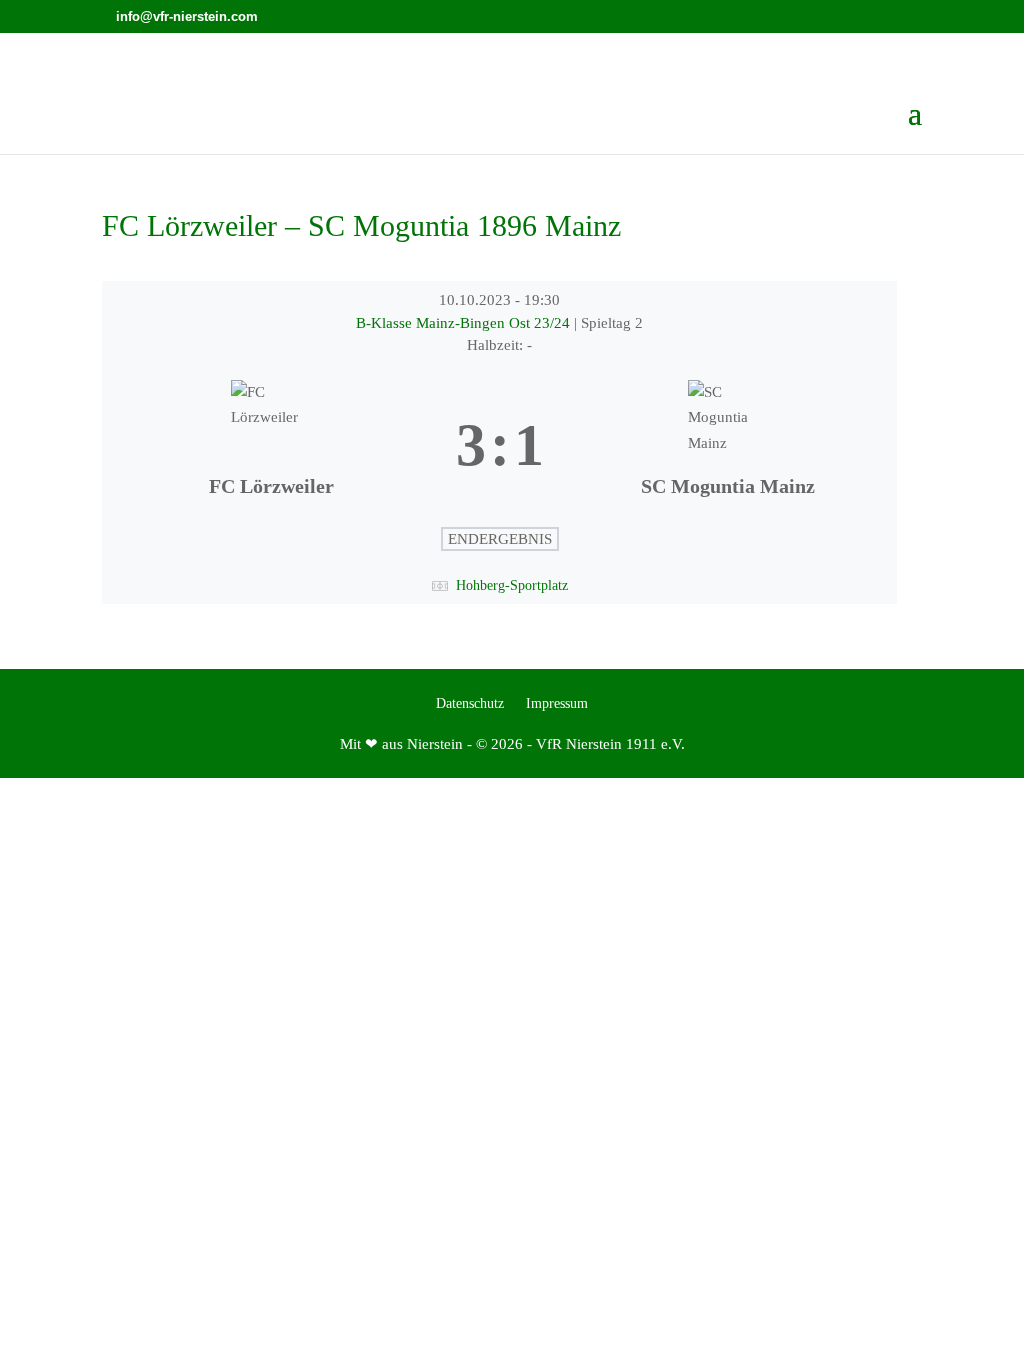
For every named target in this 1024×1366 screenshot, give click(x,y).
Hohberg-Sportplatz (512, 585)
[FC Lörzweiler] (270, 446)
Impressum (557, 704)
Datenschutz (470, 704)
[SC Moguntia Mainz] (728, 446)
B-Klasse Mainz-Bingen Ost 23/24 (465, 323)
